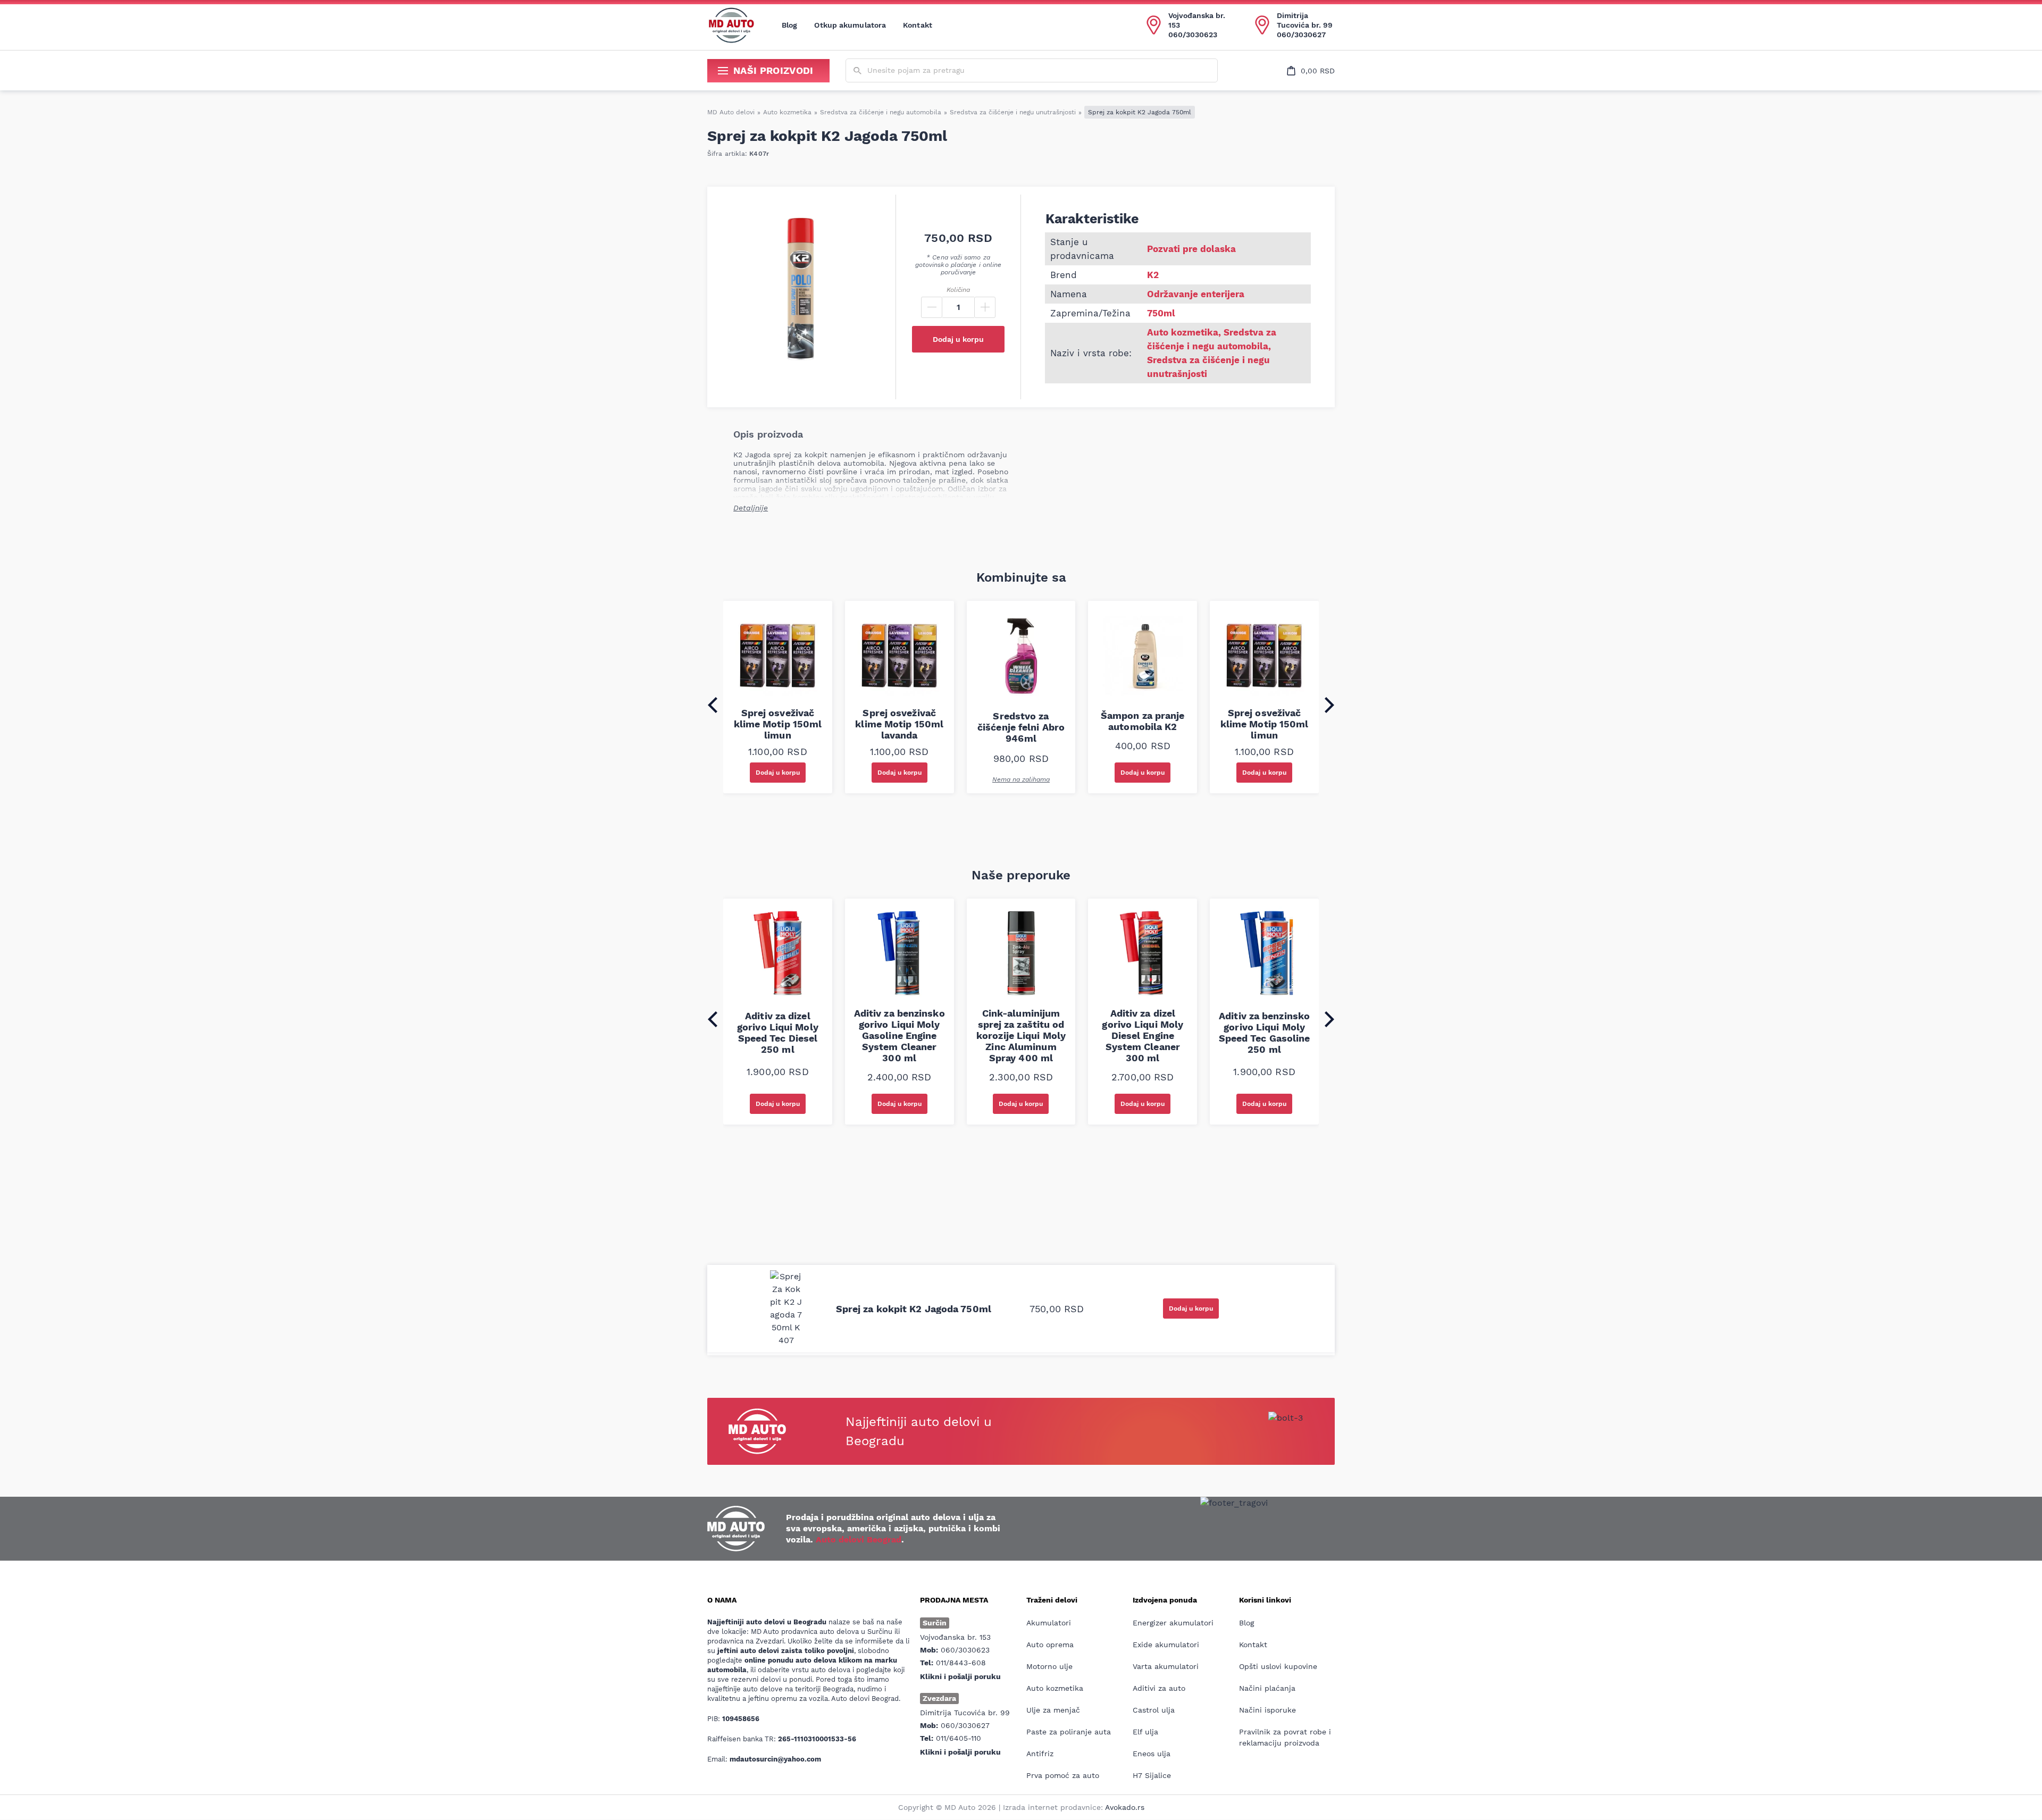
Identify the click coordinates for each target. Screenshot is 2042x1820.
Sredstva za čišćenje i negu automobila (881, 112)
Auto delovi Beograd (859, 1540)
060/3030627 (1301, 35)
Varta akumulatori (1166, 1666)
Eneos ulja (1152, 1754)
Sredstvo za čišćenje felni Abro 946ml (1021, 727)
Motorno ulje (1049, 1666)
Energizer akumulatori (1173, 1623)
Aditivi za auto (1159, 1688)
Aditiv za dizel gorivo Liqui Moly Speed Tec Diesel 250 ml (778, 1033)
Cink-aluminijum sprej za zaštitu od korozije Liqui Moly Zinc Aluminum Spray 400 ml (1021, 1035)
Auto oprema (1050, 1645)
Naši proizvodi (773, 70)
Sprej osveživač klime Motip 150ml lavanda (899, 724)
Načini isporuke (1267, 1710)
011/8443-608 (961, 1663)
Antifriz (1040, 1754)
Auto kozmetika (787, 112)
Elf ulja (1145, 1732)
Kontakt (918, 25)
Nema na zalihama (1021, 779)
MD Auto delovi (731, 112)
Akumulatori (1049, 1623)
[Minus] (932, 307)
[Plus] (985, 307)
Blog (789, 25)
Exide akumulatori (1166, 1645)
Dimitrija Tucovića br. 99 (1305, 20)
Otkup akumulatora (850, 25)
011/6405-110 (959, 1738)
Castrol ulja (1154, 1710)
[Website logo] (731, 25)
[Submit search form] (857, 71)
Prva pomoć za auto (1063, 1775)
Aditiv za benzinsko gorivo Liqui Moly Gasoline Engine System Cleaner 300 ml (899, 1035)
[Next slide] (1329, 705)
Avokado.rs (1125, 1807)
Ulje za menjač (1053, 1710)
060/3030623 (1193, 35)
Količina (958, 290)
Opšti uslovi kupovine (1278, 1666)
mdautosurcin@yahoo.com (775, 1759)
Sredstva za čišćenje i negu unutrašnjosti (1013, 112)
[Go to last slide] (713, 705)
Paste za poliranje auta (1069, 1732)
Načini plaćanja (1267, 1688)
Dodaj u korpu (958, 339)
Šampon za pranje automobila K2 (1143, 721)
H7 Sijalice (1152, 1775)
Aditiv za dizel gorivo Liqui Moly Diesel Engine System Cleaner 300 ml (1143, 1035)
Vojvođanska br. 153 (1197, 20)
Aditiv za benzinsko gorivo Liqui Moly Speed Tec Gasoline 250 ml (1265, 1033)
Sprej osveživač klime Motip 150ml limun (778, 724)
